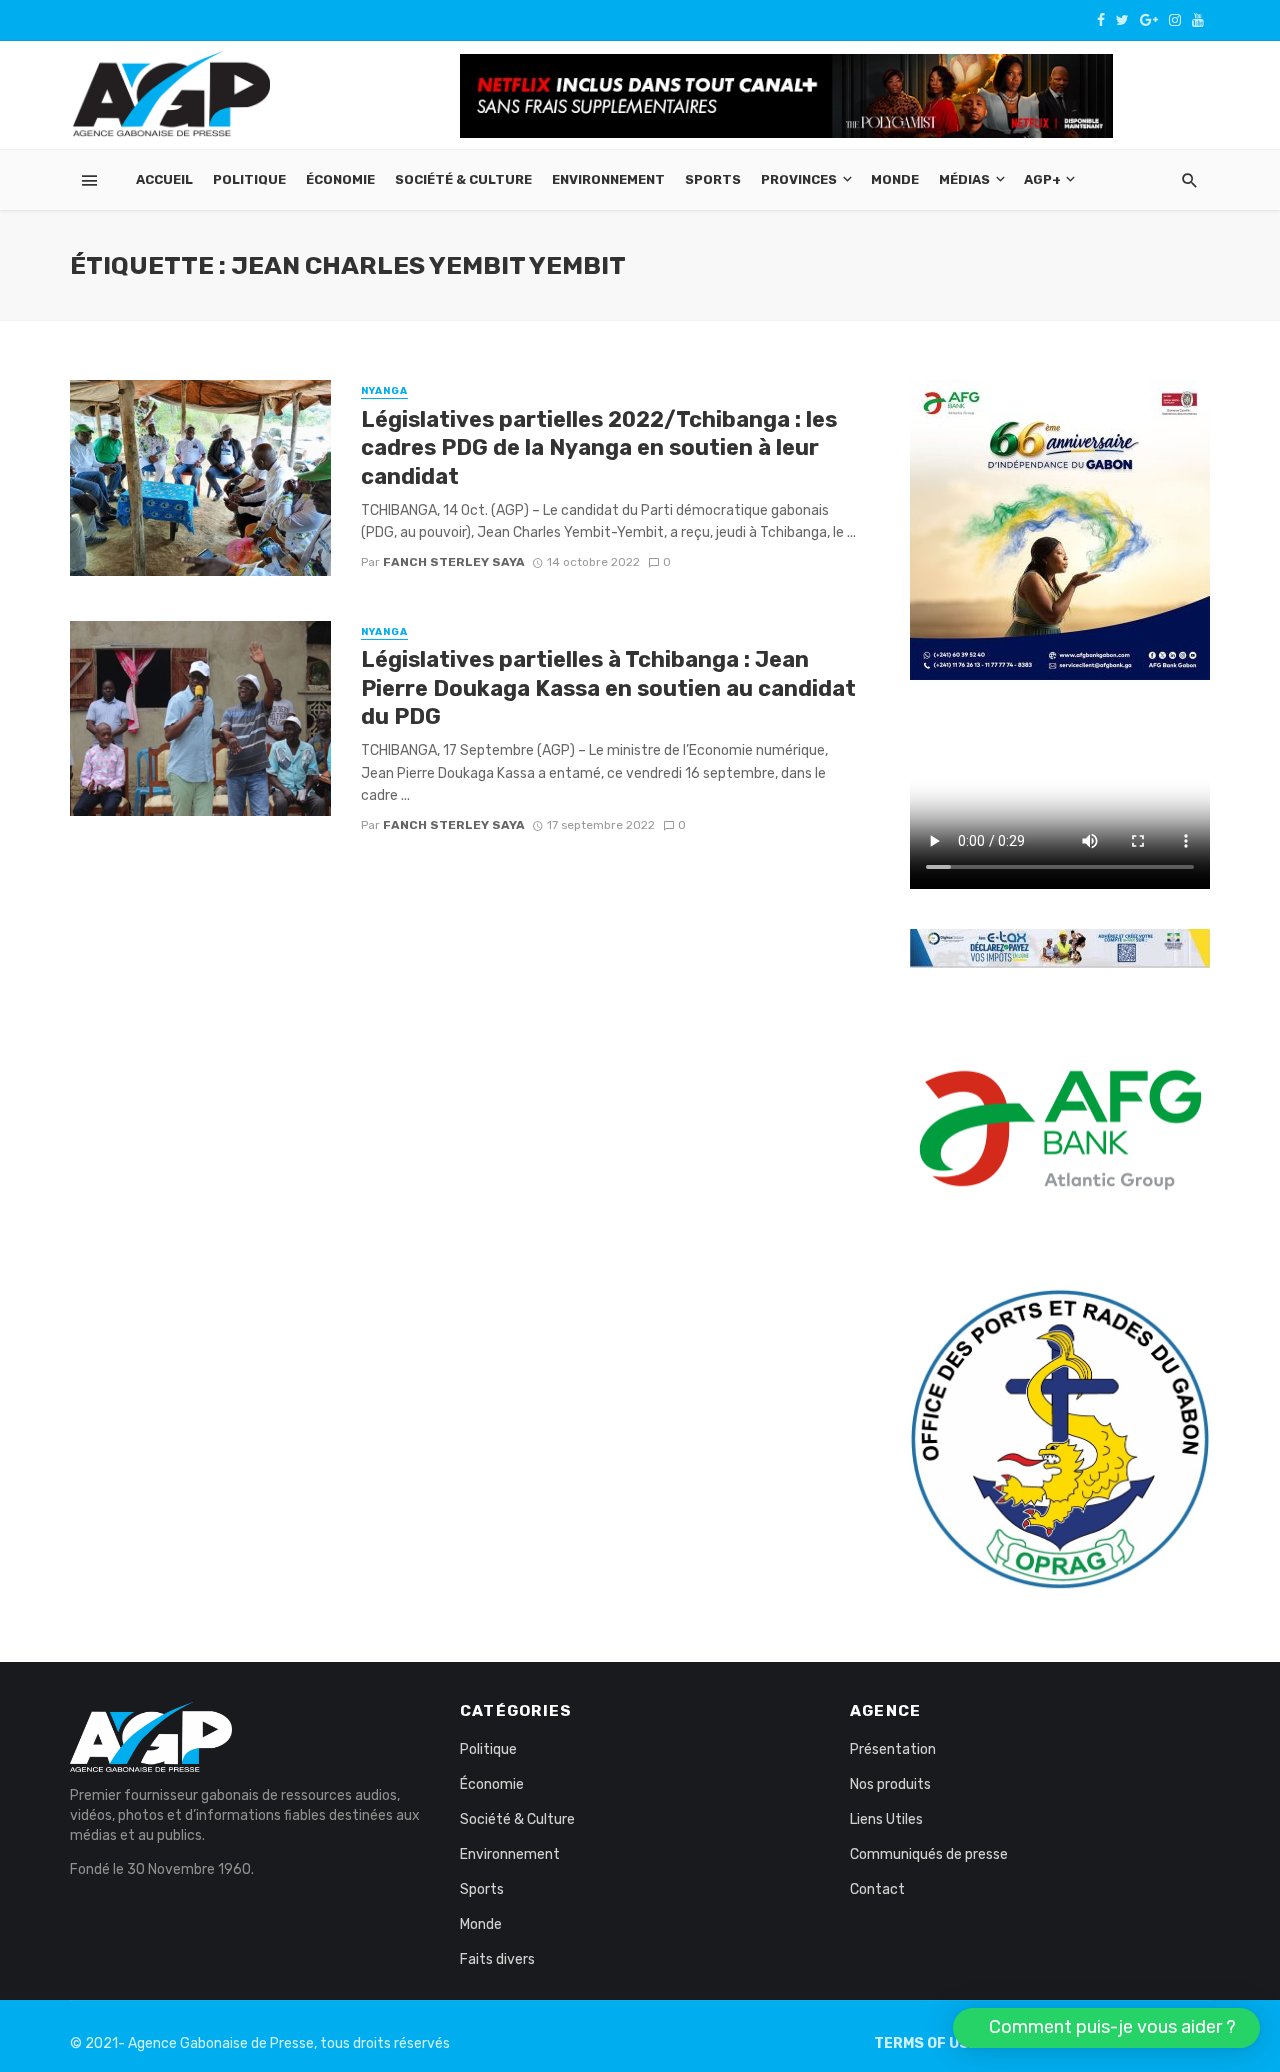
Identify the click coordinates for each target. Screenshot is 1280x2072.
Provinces (799, 179)
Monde (895, 179)
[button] (1106, 2028)
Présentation (893, 1749)
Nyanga (384, 391)
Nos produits (890, 1784)
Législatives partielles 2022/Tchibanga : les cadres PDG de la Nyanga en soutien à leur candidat (599, 448)
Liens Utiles (886, 1819)
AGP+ (1042, 179)
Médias (964, 179)
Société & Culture (463, 179)
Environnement (608, 179)
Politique (249, 179)
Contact (877, 1889)
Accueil (164, 179)
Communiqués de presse (929, 1854)
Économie (340, 179)
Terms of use (926, 2043)
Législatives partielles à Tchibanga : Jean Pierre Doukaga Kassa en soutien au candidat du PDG (608, 688)
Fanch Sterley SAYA (454, 562)
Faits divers (497, 1959)
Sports (713, 179)
